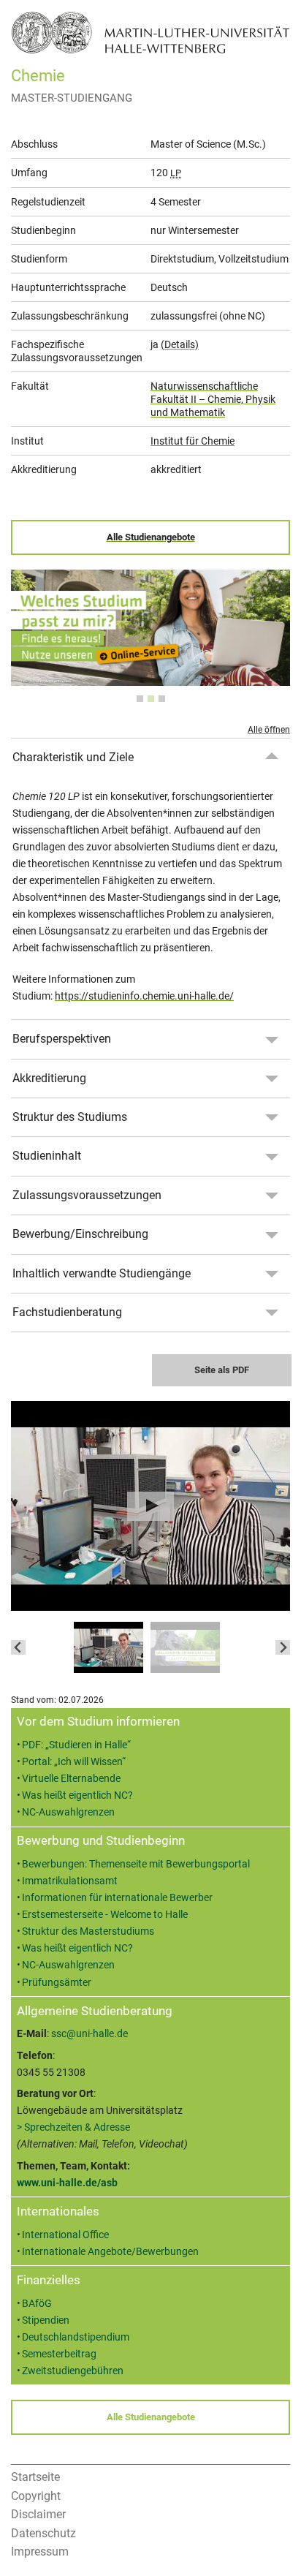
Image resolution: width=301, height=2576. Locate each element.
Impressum (40, 2552)
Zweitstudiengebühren (73, 2371)
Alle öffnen (269, 730)
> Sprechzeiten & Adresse (73, 2127)
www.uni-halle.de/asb (67, 2183)
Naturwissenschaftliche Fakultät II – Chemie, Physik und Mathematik (213, 399)
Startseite (35, 2477)
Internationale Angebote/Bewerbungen (110, 2252)
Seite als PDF (222, 1370)
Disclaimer (38, 2514)
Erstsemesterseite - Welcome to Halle (105, 1915)
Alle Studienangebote (151, 537)
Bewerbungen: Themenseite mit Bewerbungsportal (136, 1864)
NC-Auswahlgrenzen (68, 1812)
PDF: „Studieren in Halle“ (76, 1745)
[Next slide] (283, 1647)
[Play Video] (150, 1506)
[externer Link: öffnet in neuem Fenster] (150, 677)
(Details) (180, 344)
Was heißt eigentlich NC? (77, 1795)
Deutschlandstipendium (76, 2337)
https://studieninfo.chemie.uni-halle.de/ (144, 996)
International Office (65, 2235)
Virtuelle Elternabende (71, 1779)
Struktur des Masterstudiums (88, 1931)
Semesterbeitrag (59, 2354)
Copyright (36, 2496)
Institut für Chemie (193, 441)
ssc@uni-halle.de (89, 2034)
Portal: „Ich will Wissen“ (74, 1762)
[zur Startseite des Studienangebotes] (150, 32)
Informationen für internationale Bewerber (117, 1898)
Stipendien (46, 2320)
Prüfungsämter (57, 1983)
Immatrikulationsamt (70, 1881)
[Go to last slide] (18, 1647)
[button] (108, 1647)
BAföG (37, 2304)
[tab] (140, 699)
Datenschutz (43, 2533)
